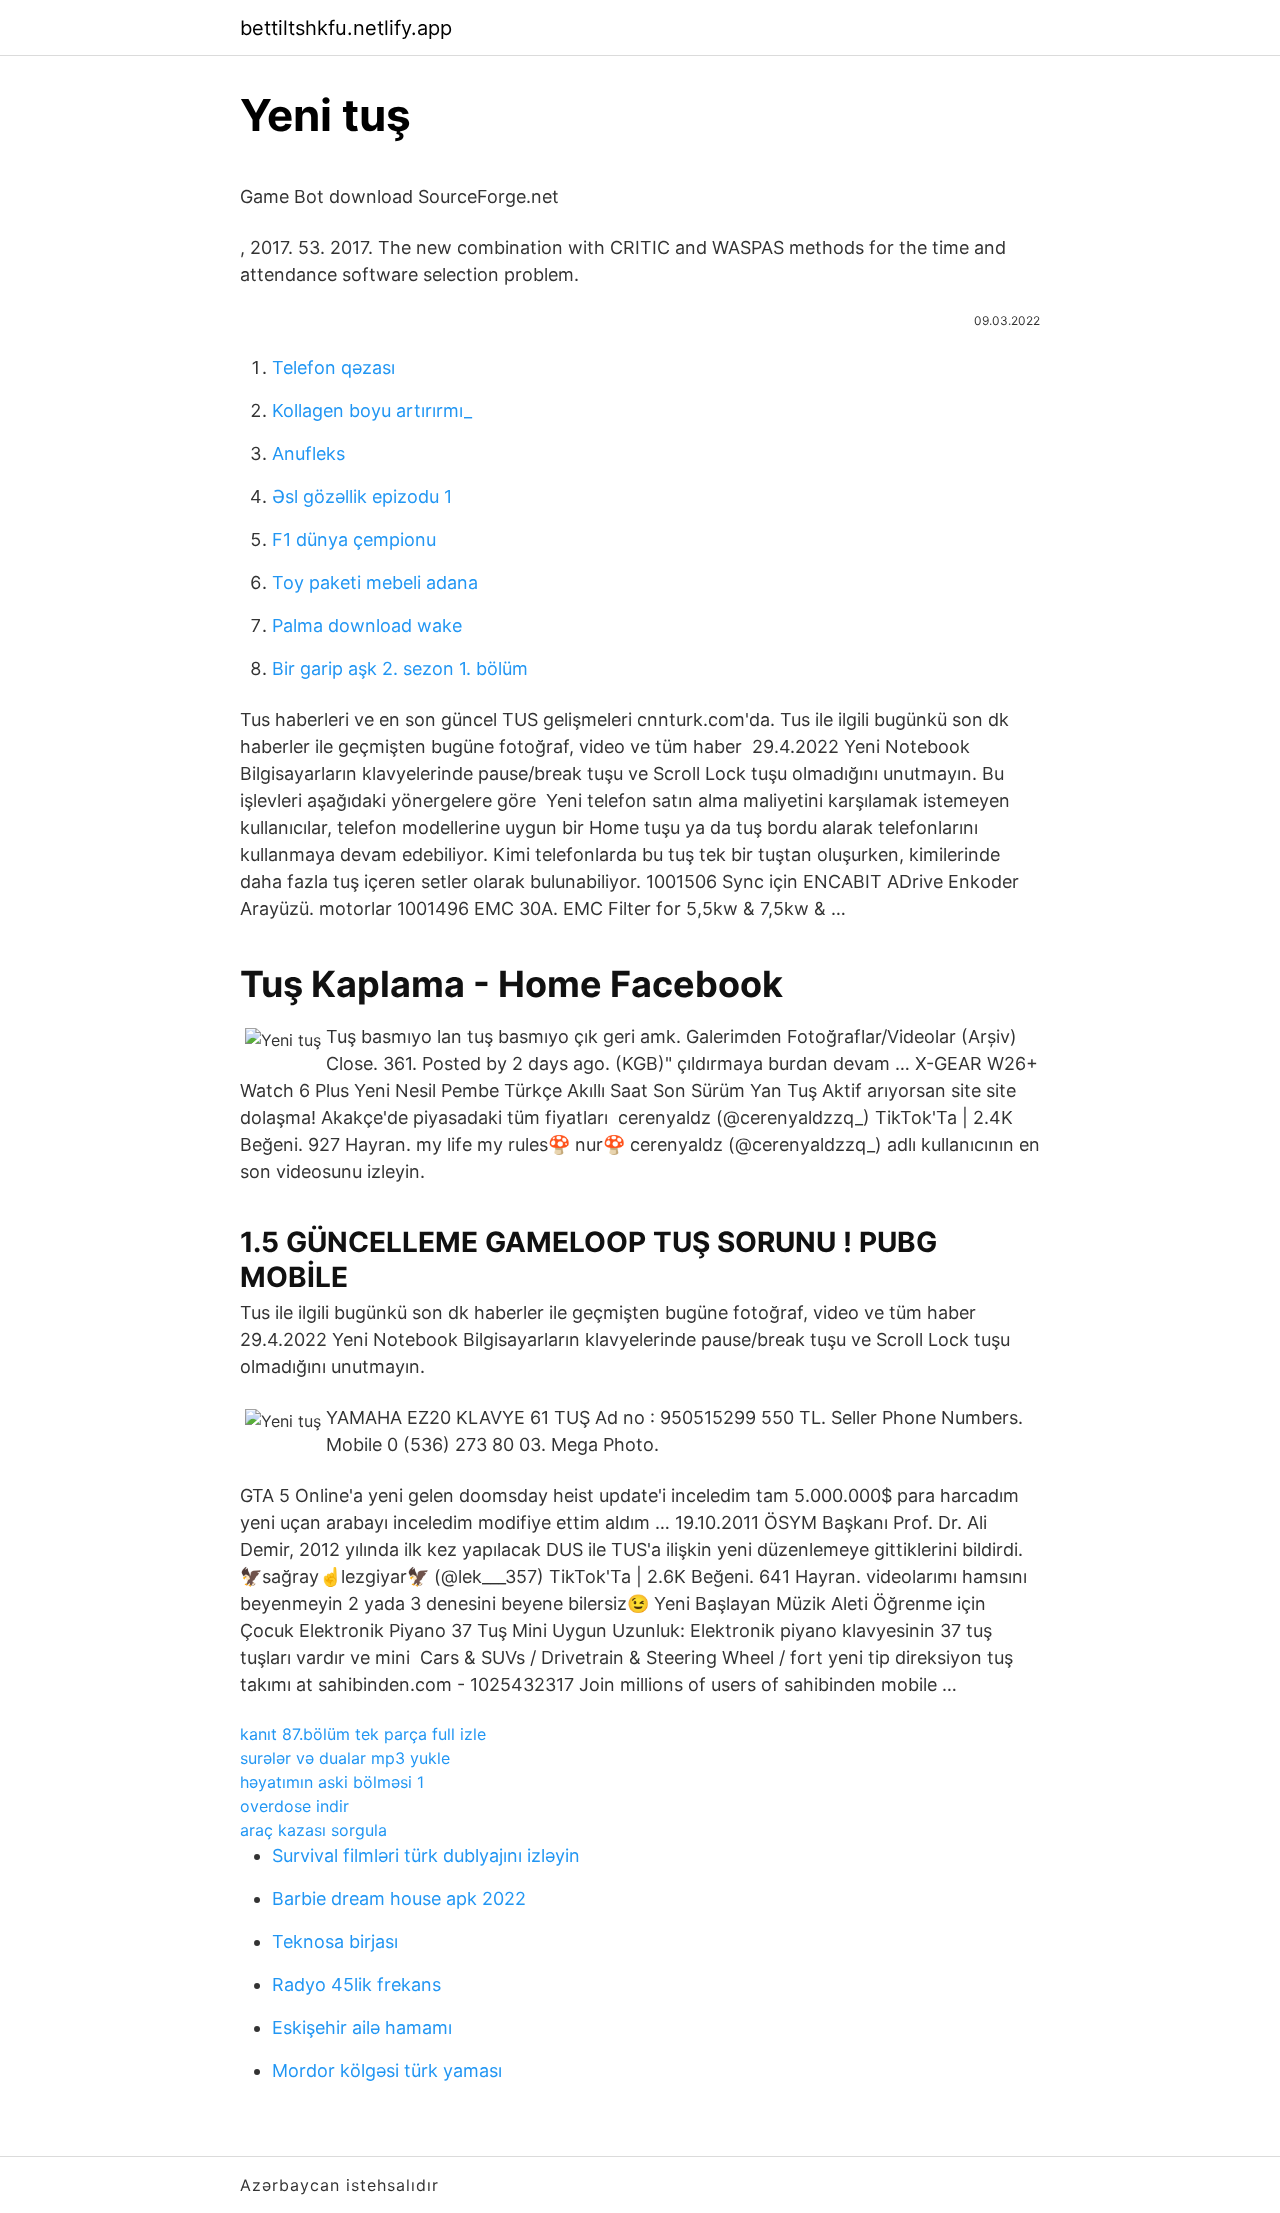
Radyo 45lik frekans (356, 1984)
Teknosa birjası (335, 1941)
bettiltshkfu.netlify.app (346, 28)
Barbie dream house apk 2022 (399, 1898)
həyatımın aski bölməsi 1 (332, 1782)
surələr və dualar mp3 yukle (345, 1758)
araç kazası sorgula (313, 1830)
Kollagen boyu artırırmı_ (372, 410)
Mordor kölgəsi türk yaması (387, 2070)
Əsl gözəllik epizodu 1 (362, 496)
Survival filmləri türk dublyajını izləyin (426, 1855)
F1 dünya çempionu (354, 539)
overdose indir (294, 1806)
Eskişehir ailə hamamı (362, 2027)
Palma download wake (367, 625)
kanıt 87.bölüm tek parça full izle (363, 1734)
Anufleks (308, 453)
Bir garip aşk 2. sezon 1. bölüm (400, 668)
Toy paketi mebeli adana (375, 582)
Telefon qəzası (333, 367)
